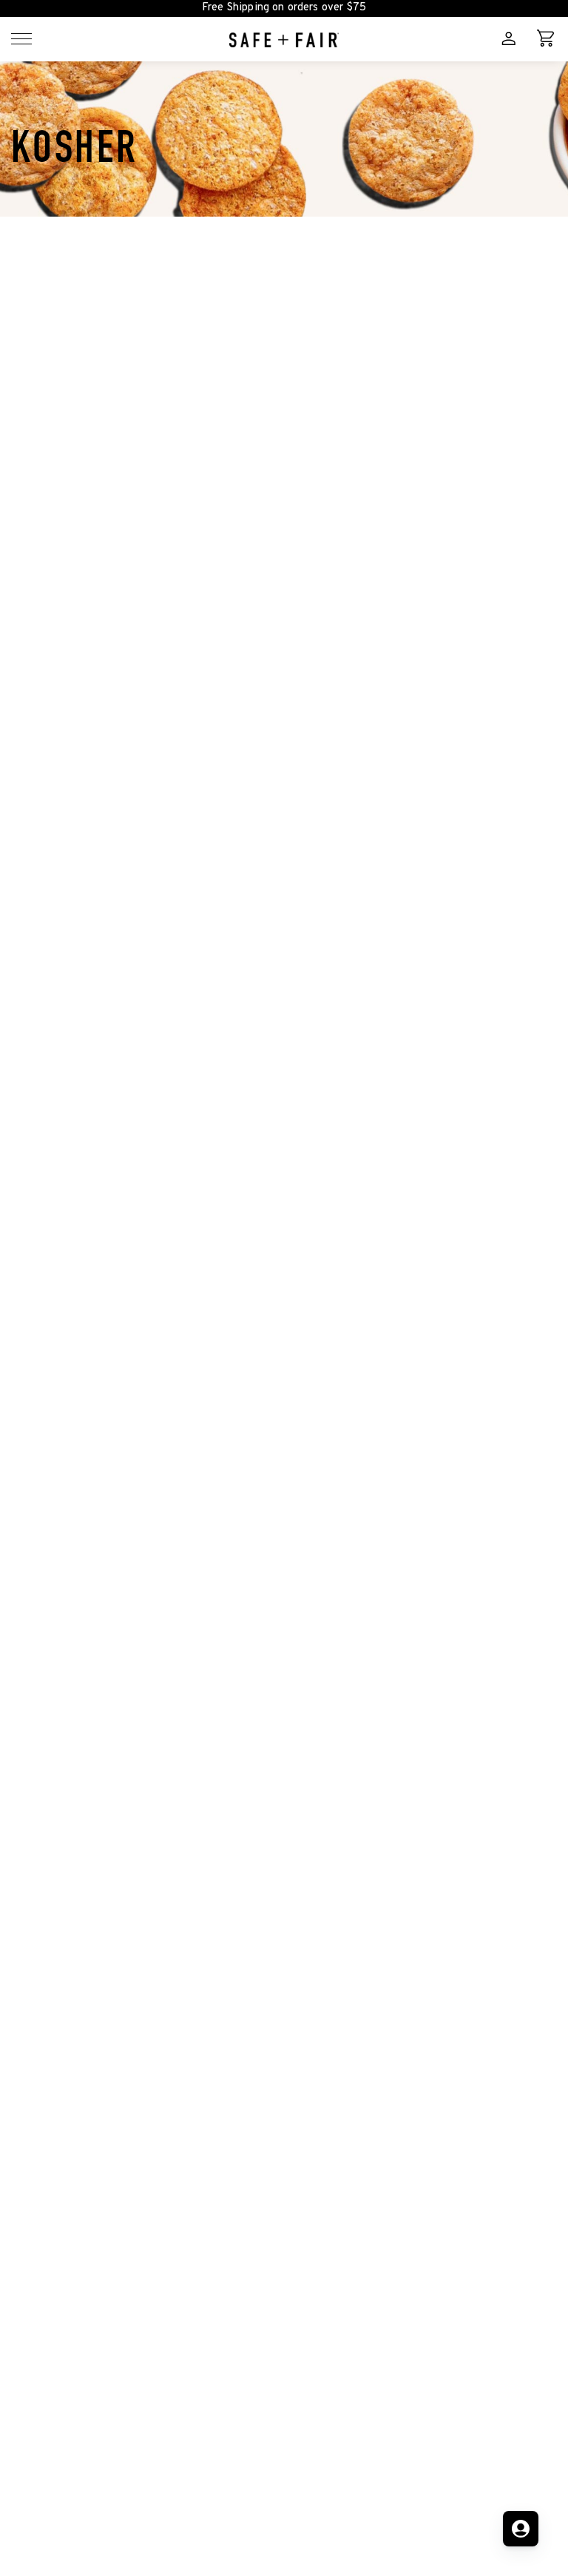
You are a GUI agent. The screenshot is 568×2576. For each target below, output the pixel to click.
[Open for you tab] (521, 2529)
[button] (21, 39)
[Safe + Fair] (284, 39)
